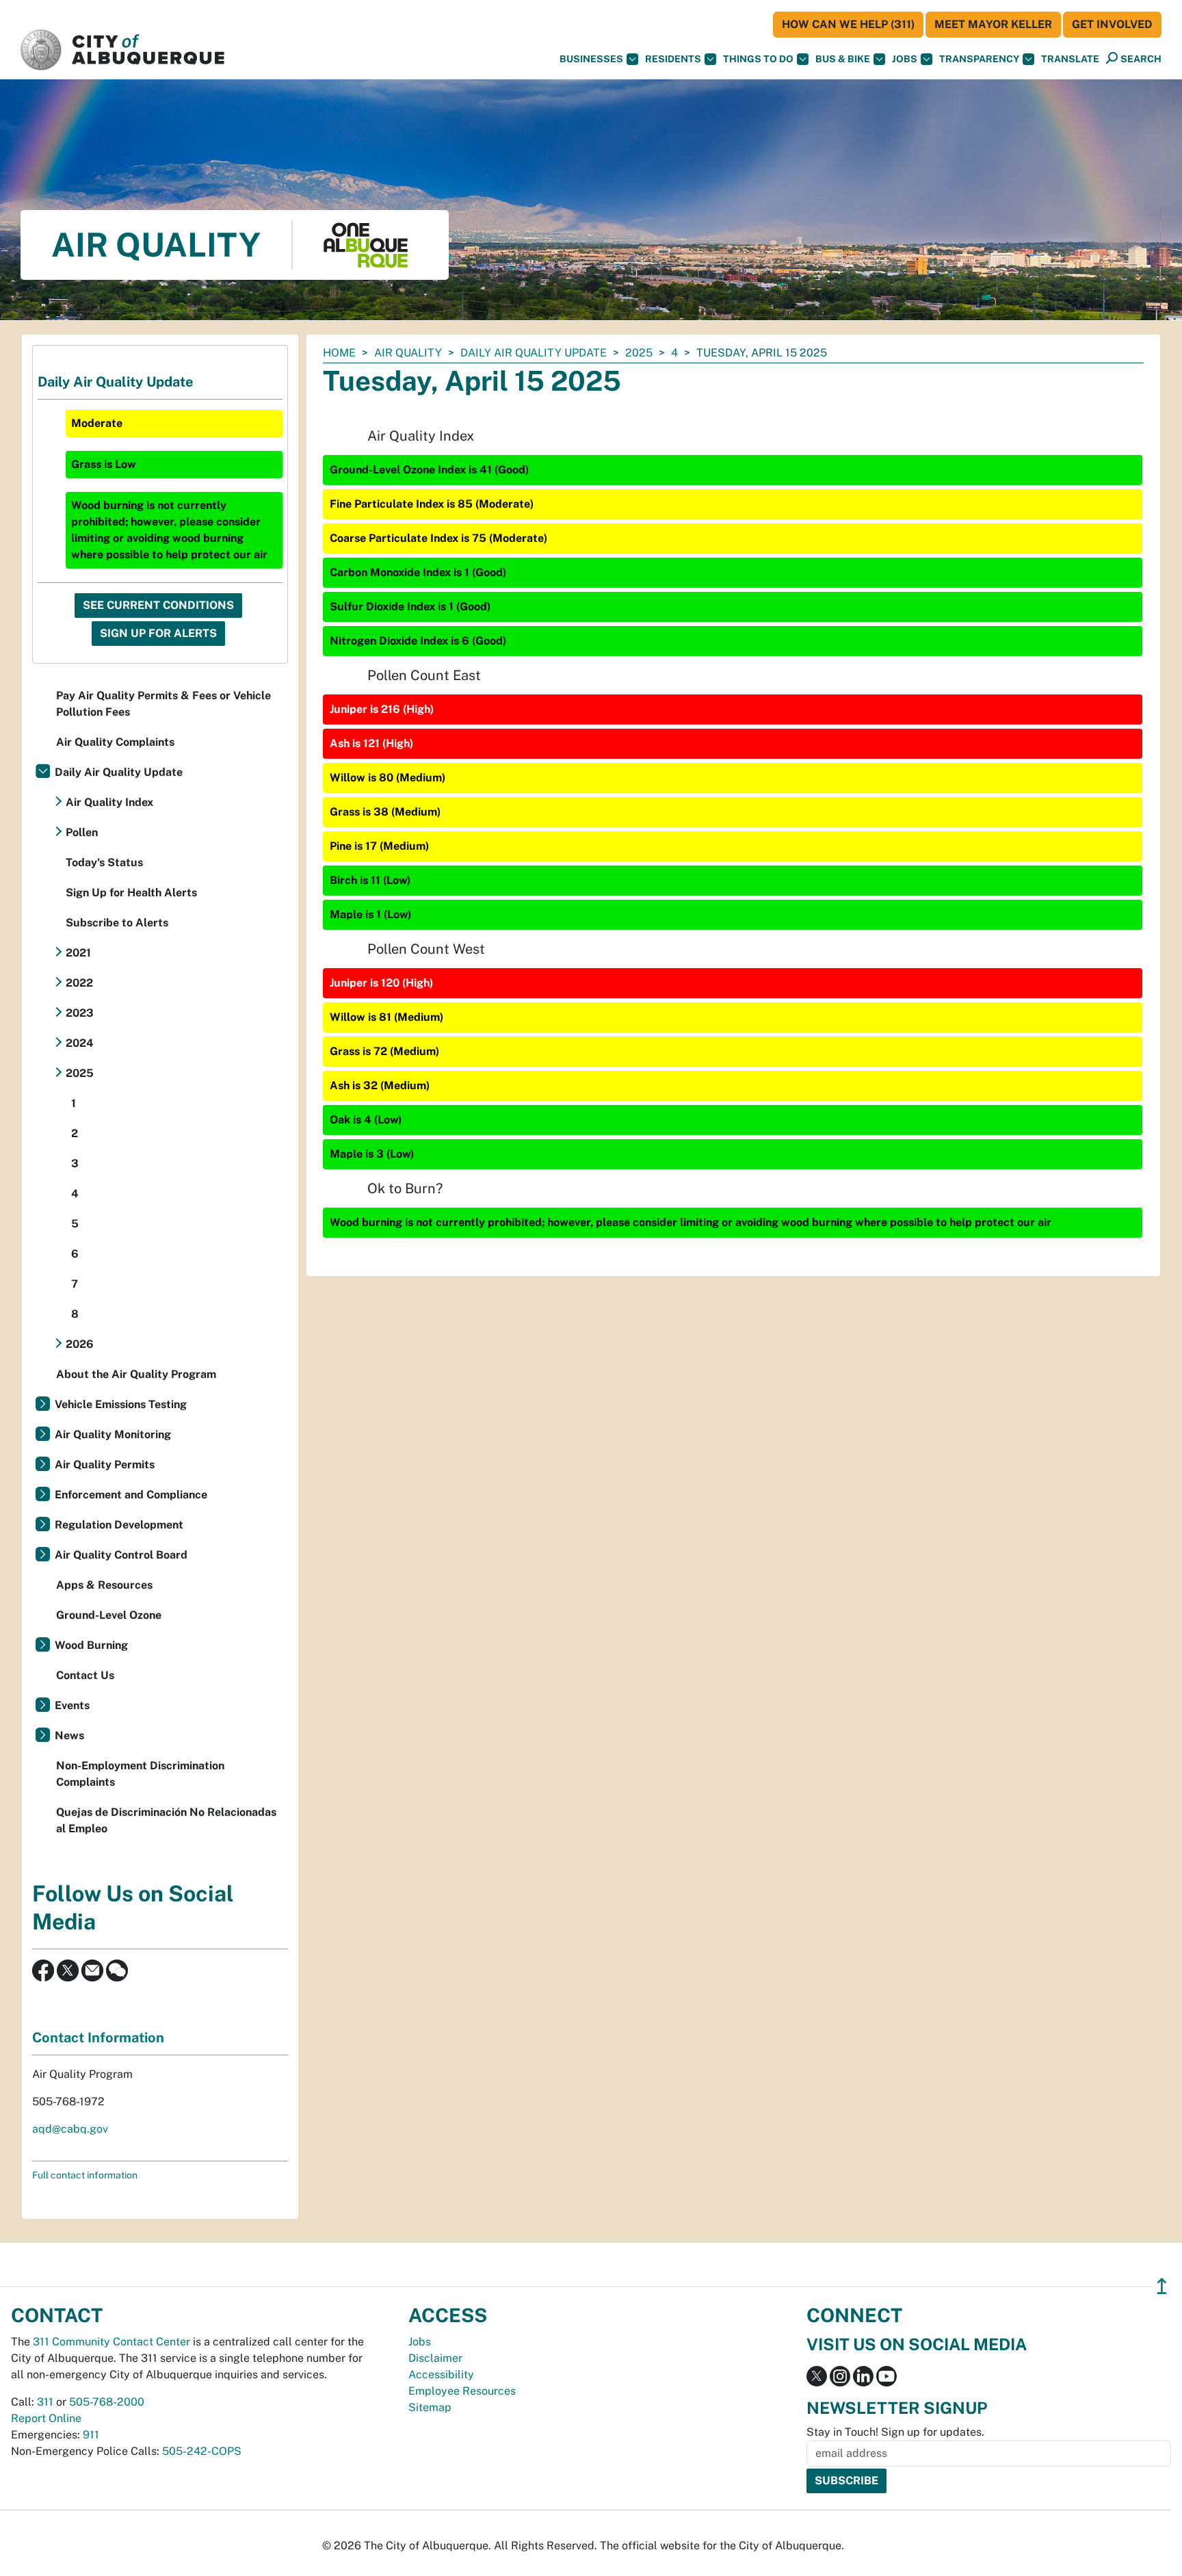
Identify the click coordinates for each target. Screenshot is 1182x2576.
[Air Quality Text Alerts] (117, 1969)
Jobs (905, 59)
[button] (1070, 59)
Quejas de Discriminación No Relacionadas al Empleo (166, 1820)
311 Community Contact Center (111, 2342)
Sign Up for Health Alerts (131, 893)
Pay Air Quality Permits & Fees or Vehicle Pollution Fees (163, 704)
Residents (673, 59)
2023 (80, 1013)
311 (45, 2402)
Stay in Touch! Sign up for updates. (895, 2432)
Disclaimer (435, 2358)
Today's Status (104, 862)
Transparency (979, 59)
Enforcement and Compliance (131, 1495)
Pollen (82, 832)
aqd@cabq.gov (70, 2129)
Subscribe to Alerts (117, 923)
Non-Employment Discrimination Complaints (140, 1774)
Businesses (591, 59)
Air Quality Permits (105, 1465)
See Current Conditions (158, 605)
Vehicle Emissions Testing (121, 1404)
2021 (78, 953)
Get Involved (1112, 24)
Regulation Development (119, 1525)
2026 (80, 1344)
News (69, 1735)
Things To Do (758, 59)
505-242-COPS (202, 2451)
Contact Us (85, 1675)
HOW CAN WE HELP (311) (848, 24)
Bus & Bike (843, 59)
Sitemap (430, 2407)
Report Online (46, 2418)
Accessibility (441, 2375)
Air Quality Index (109, 802)
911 (91, 2435)
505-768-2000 (107, 2402)
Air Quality (408, 353)
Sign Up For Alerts (158, 633)
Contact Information (98, 2038)
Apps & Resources (104, 1585)
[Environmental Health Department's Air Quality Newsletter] (92, 1969)
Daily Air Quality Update (534, 353)
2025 (639, 353)
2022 (79, 983)
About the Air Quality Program (136, 1374)
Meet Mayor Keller (993, 24)
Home (339, 353)
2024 (80, 1043)
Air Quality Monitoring (113, 1434)
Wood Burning (91, 1645)
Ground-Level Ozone (109, 1615)
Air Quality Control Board (121, 1555)
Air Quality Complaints (115, 742)
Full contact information (85, 2175)
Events (72, 1705)
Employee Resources (462, 2391)
